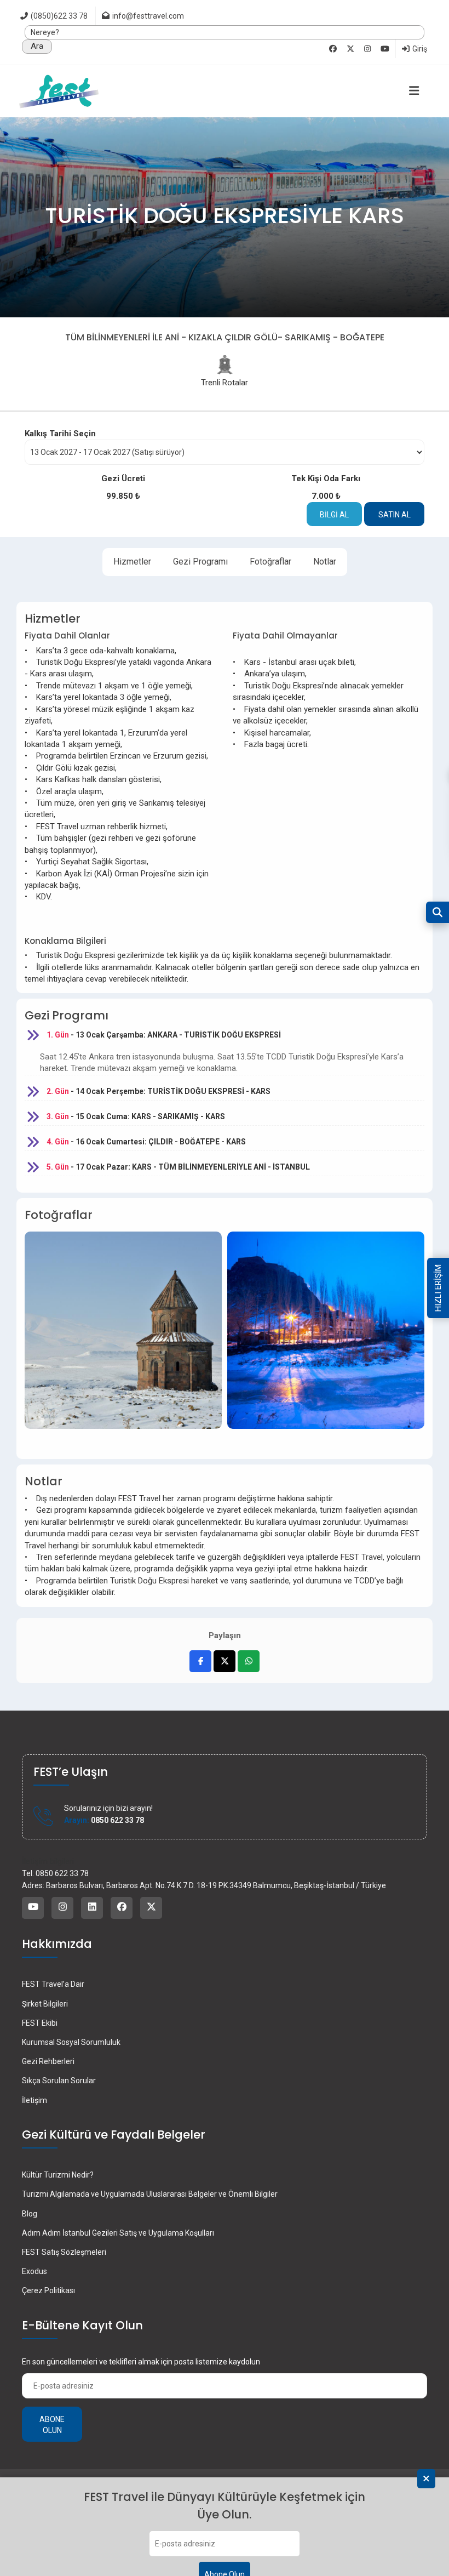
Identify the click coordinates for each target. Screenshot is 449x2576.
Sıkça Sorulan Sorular (59, 2081)
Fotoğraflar (270, 562)
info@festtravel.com (148, 16)
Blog (30, 2214)
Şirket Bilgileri (45, 2004)
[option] (123, 1338)
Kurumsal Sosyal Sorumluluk (71, 2042)
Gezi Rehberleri (48, 2061)
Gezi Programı (200, 562)
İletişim (34, 2100)
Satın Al (395, 515)
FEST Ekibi (40, 2023)
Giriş (419, 49)
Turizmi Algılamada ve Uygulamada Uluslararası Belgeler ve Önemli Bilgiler (150, 2194)
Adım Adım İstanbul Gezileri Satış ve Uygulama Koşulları (118, 2233)
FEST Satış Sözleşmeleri (64, 2252)
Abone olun (52, 2425)
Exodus (34, 2271)
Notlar (325, 562)
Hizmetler (132, 562)
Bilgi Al (334, 515)
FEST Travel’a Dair (53, 1984)
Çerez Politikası (48, 2290)
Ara (37, 46)
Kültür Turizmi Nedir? (58, 2175)
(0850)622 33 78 (58, 16)
